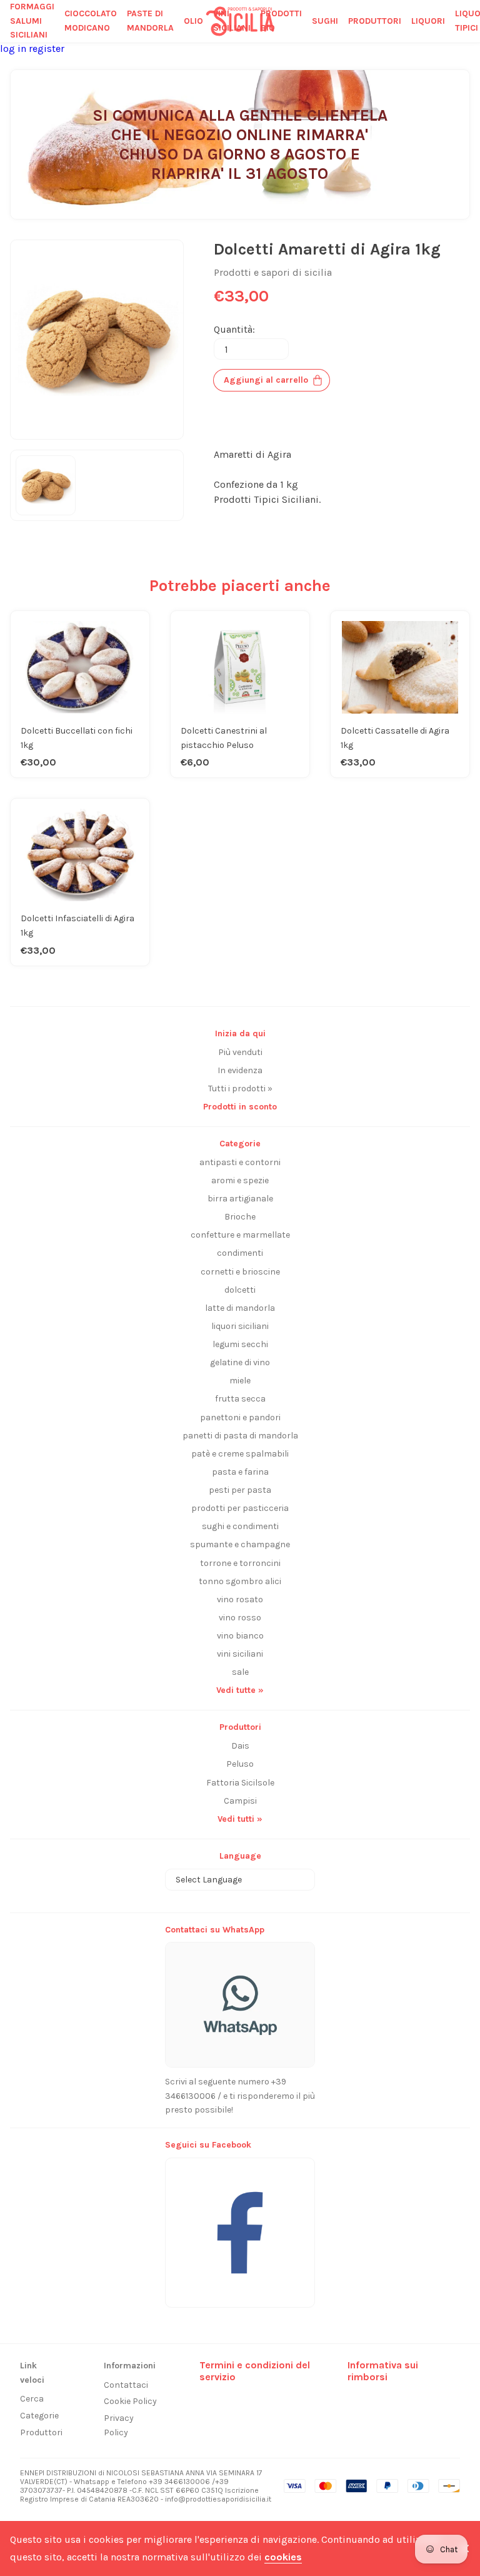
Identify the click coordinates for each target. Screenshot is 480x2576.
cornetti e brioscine (240, 1272)
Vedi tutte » (240, 1690)
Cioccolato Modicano (91, 21)
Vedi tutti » (240, 1819)
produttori (375, 21)
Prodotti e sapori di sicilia (273, 272)
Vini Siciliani (232, 21)
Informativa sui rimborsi (383, 2371)
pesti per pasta (240, 1490)
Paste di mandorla (150, 21)
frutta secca (240, 1399)
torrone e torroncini (240, 1563)
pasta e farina (240, 1472)
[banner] (240, 2226)
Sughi (325, 21)
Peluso (240, 1764)
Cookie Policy (130, 2401)
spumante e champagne (240, 1544)
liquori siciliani (240, 1326)
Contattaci (126, 2385)
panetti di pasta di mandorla (240, 1436)
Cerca (32, 2399)
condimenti (240, 1253)
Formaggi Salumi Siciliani (32, 21)
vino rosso (240, 1618)
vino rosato (240, 1599)
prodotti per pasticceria (240, 1508)
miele (240, 1381)
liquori (428, 21)
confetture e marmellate (240, 1235)
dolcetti (240, 1290)
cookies (283, 2557)
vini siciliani (240, 1654)
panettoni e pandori (240, 1417)
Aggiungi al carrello (266, 380)
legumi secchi (240, 1344)
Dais (240, 1746)
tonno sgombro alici (240, 1581)
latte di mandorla (240, 1308)
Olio (193, 21)
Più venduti (240, 1052)
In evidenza (240, 1070)
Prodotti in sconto (240, 1107)
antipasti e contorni (240, 1162)
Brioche (240, 1217)
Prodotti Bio (281, 21)
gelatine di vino (240, 1362)
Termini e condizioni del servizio (255, 2371)
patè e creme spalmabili (240, 1454)
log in (14, 48)
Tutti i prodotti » (240, 1088)
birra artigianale (240, 1199)
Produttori (41, 2432)
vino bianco (240, 1636)
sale (240, 1672)
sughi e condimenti (240, 1526)
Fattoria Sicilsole (240, 1783)
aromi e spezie (240, 1180)
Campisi (240, 1801)
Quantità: (234, 329)
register (47, 48)
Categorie (39, 2416)
